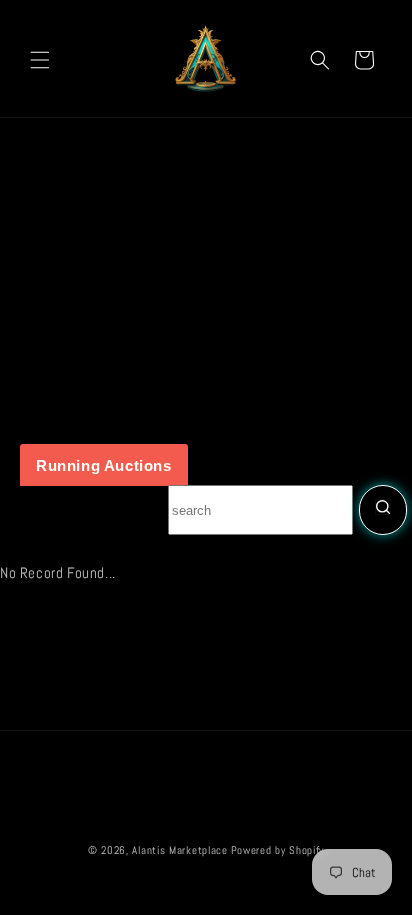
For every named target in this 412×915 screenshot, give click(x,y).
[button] (40, 60)
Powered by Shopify (278, 850)
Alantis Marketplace (179, 850)
